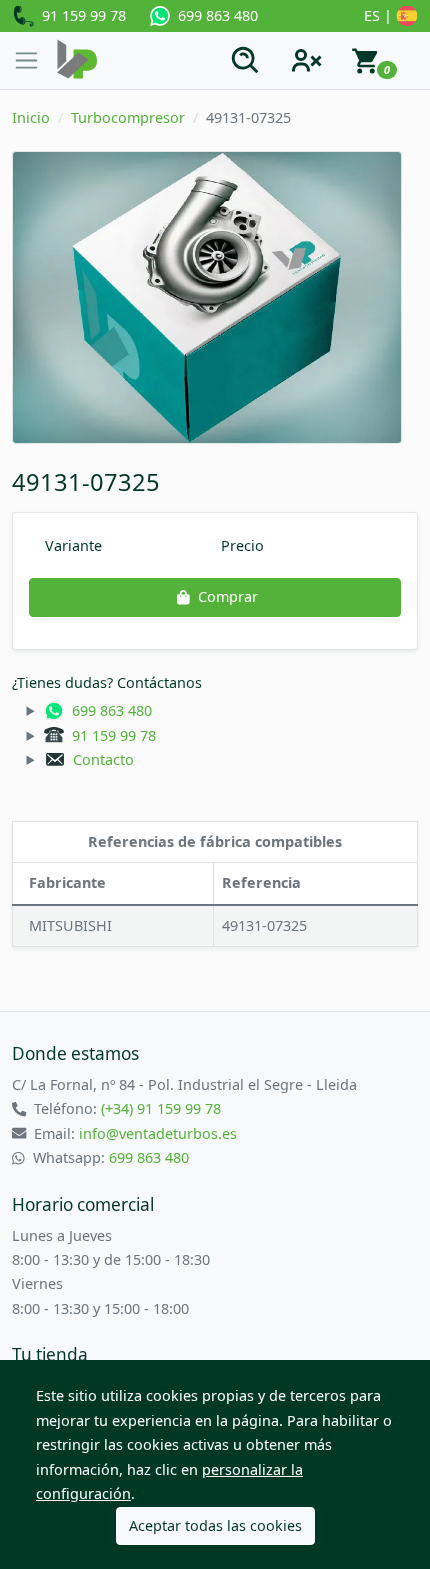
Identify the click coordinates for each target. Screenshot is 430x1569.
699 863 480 (214, 15)
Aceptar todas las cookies (215, 1525)
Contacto (99, 759)
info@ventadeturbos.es (158, 1133)
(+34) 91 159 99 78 (161, 1108)
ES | (380, 15)
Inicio (31, 117)
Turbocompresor (128, 117)
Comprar (228, 596)
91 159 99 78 (80, 15)
